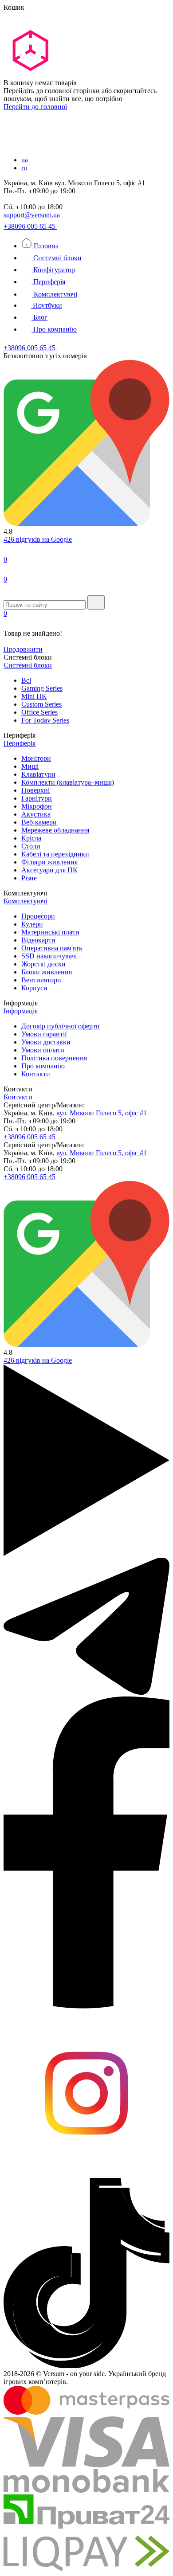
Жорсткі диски (43, 964)
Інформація (21, 1011)
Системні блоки (57, 258)
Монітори (36, 758)
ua (25, 160)
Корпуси (34, 988)
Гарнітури (37, 798)
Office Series (39, 712)
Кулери (32, 924)
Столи (31, 846)
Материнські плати (50, 932)
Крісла (31, 838)
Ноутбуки (47, 305)
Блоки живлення (47, 972)
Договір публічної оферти (61, 1026)
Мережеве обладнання (55, 830)
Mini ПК (34, 696)
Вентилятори (41, 980)
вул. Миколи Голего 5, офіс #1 (102, 1113)
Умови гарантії (44, 1034)
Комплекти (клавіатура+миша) (68, 782)
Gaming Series (42, 688)
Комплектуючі (55, 294)
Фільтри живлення (49, 862)
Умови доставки (46, 1042)
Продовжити (23, 649)
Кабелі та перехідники (55, 854)
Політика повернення (54, 1058)
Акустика (36, 814)
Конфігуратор (53, 270)
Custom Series (41, 704)
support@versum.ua (32, 215)
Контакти (36, 1074)
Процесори (38, 916)
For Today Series (45, 720)
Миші (30, 766)
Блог (39, 317)
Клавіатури (38, 774)
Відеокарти (38, 940)
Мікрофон (37, 806)
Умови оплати (43, 1050)
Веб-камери (39, 822)
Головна (45, 246)
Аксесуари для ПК (49, 870)
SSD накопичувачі (49, 956)
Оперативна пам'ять (52, 948)
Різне (29, 878)
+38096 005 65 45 (30, 226)
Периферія (48, 282)
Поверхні (35, 790)
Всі (26, 680)
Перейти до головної (35, 107)
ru (24, 168)
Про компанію (54, 329)
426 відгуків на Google (38, 539)
